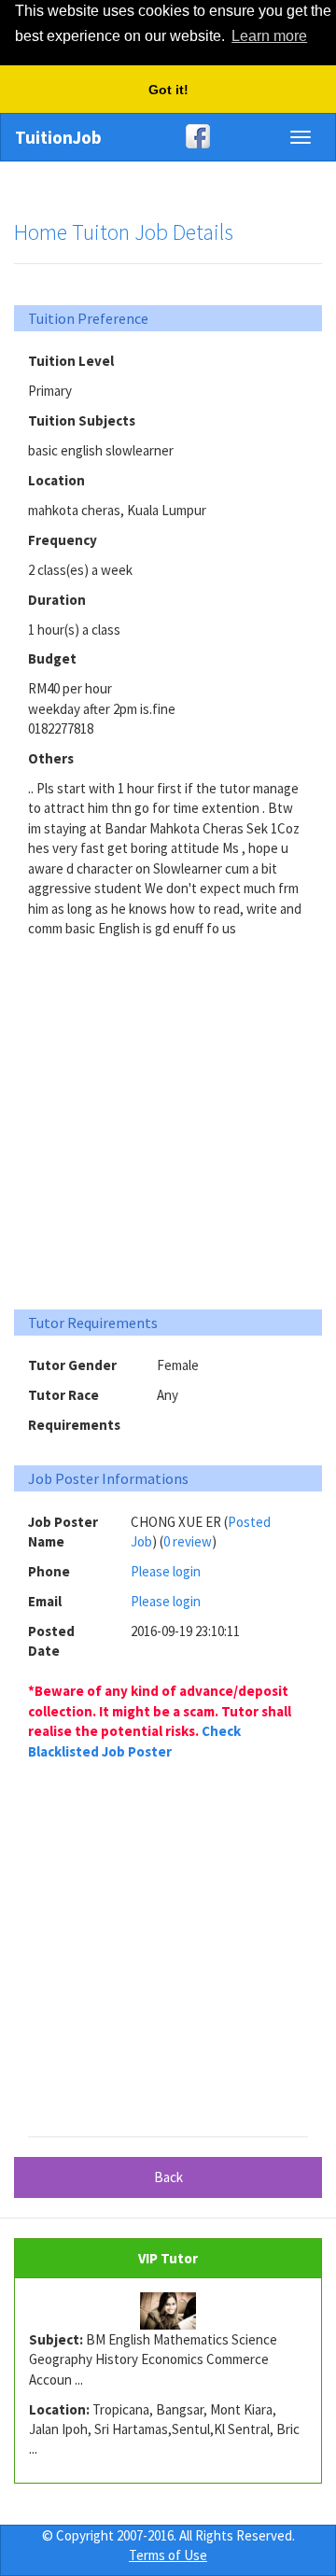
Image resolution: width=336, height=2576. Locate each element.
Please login (166, 1571)
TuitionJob (58, 137)
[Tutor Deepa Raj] (168, 2311)
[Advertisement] (168, 1116)
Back (168, 2177)
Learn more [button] (269, 36)
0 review (188, 1541)
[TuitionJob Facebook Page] (168, 136)
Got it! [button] (168, 90)
